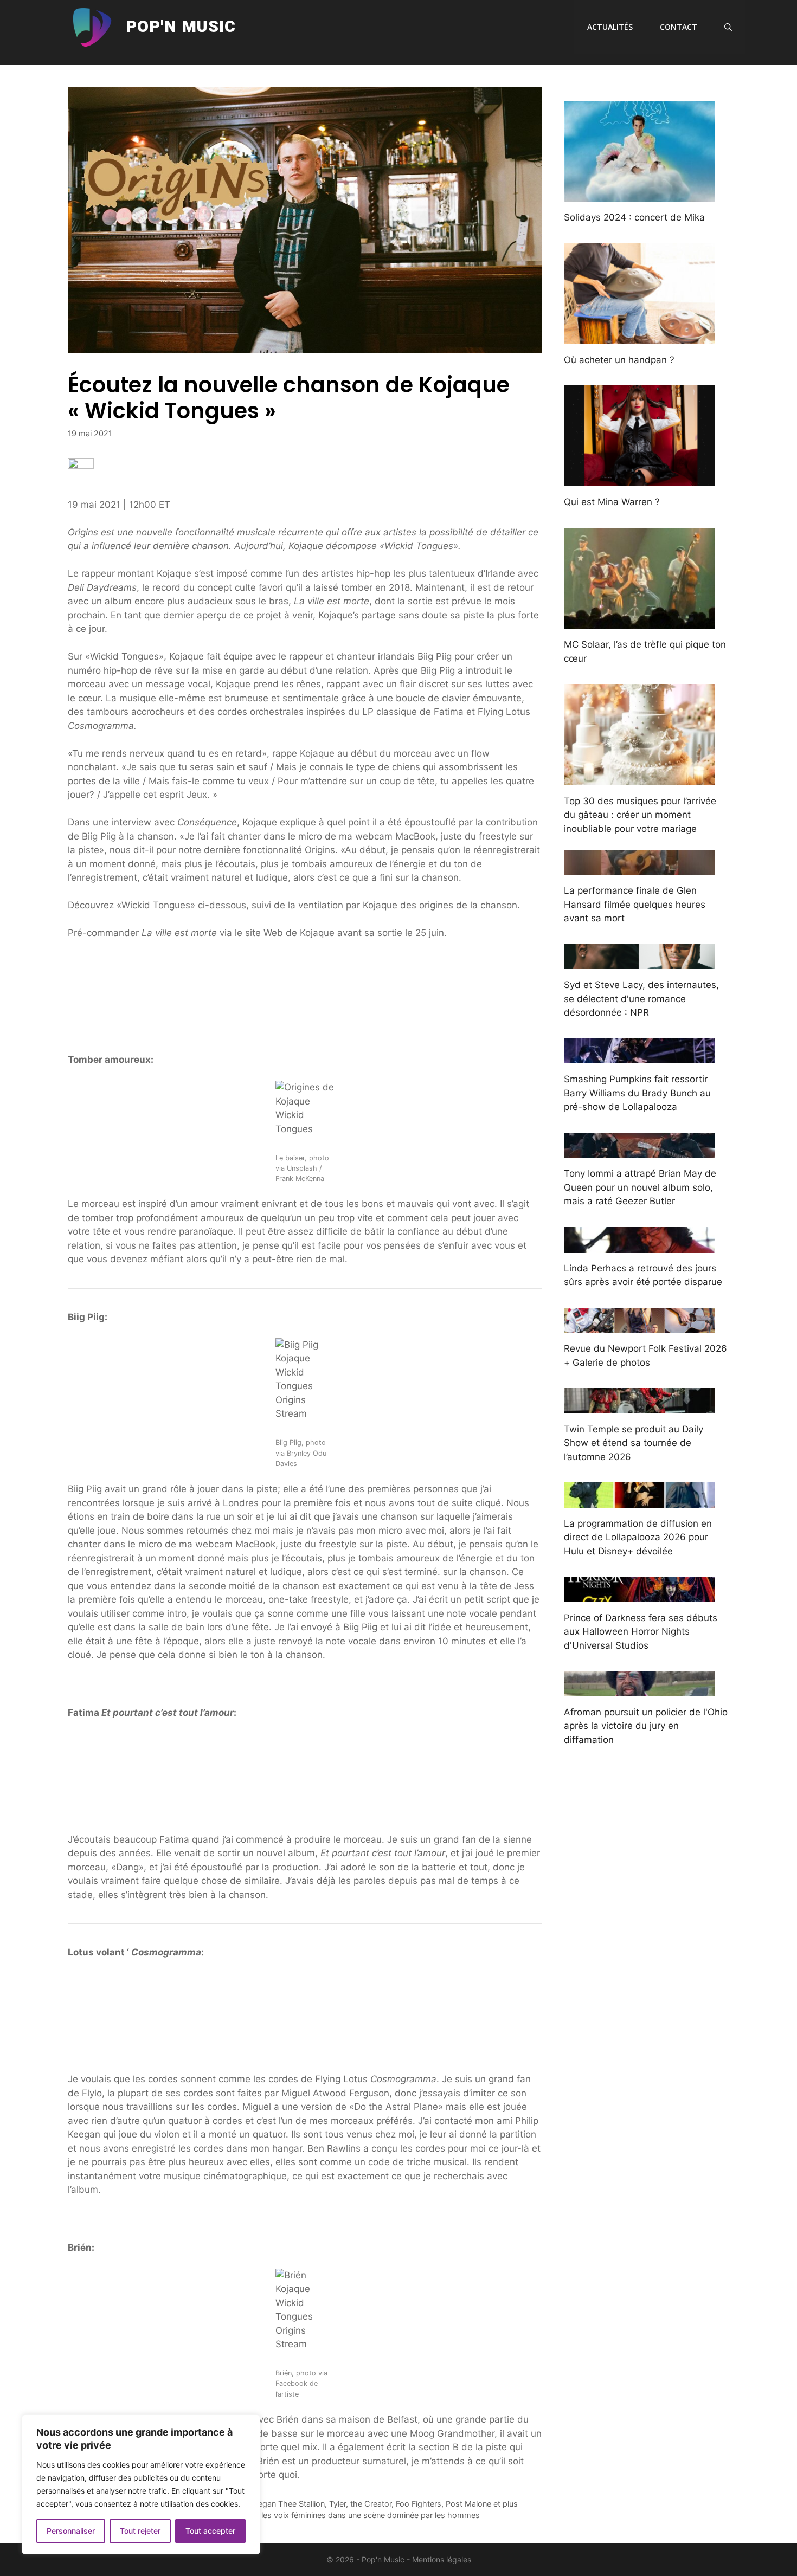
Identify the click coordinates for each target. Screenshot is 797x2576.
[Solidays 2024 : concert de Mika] (639, 194)
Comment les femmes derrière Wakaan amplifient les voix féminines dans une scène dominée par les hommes (280, 2515)
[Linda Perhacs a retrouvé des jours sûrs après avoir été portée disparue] (639, 1245)
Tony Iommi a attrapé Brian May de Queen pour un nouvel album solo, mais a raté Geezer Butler (640, 1187)
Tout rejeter (140, 2531)
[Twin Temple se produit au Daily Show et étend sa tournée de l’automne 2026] (639, 1406)
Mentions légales (442, 2559)
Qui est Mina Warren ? (612, 502)
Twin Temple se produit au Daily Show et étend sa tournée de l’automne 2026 (634, 1443)
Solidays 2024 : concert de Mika (634, 217)
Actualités (610, 27)
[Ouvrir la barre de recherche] (728, 27)
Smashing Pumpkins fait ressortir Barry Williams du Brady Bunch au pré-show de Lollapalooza (637, 1093)
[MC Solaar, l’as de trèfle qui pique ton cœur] (639, 622)
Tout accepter (210, 2531)
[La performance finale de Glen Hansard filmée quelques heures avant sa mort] (639, 868)
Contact (679, 27)
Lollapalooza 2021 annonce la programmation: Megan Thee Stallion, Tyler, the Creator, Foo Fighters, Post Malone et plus (299, 2504)
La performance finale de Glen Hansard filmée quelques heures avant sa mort (635, 904)
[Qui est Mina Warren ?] (639, 479)
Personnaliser (71, 2531)
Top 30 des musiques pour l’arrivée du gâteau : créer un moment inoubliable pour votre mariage (640, 815)
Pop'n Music (181, 27)
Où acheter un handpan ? (619, 360)
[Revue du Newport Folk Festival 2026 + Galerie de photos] (639, 1326)
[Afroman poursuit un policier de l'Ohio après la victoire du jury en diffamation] (639, 1689)
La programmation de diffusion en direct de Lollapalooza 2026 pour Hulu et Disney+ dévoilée (638, 1537)
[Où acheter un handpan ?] (639, 337)
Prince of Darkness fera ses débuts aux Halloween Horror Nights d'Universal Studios (641, 1632)
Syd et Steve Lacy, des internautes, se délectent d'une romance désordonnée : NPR (641, 999)
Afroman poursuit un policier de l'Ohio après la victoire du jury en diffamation (646, 1726)
